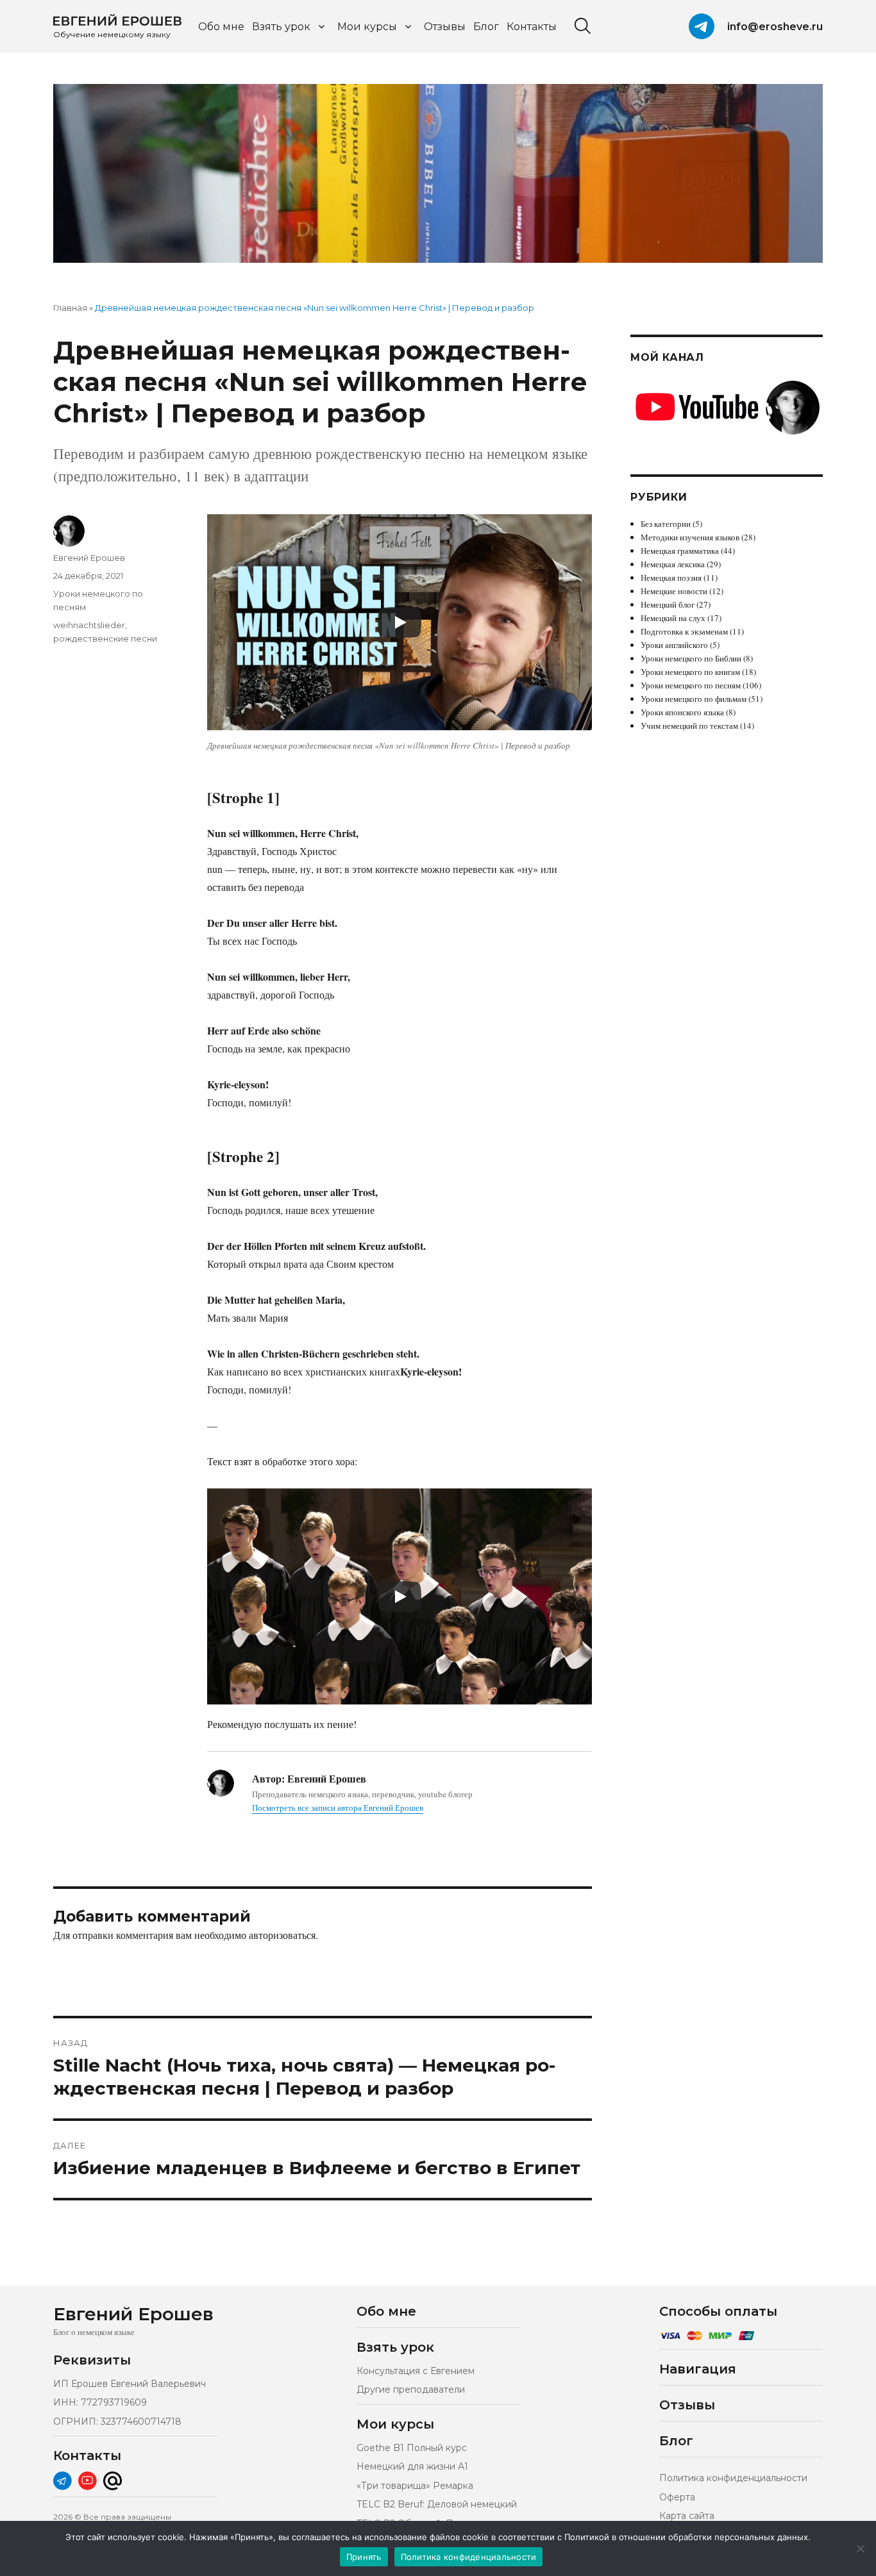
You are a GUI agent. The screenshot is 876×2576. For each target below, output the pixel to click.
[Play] (400, 622)
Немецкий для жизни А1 (412, 2466)
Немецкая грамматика (680, 551)
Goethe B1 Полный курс (412, 2448)
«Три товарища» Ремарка (415, 2486)
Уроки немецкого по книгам (690, 672)
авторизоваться (282, 1935)
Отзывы (445, 27)
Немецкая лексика (673, 564)
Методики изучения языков (690, 537)
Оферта (677, 2497)
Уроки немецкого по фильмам (694, 699)
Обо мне (221, 27)
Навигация (698, 2369)
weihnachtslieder (89, 625)
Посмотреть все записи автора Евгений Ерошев (338, 1807)
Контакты (532, 27)
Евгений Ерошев (89, 558)
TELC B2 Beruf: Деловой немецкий (437, 2504)
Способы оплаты (718, 2311)
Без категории (666, 524)
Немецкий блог (668, 604)
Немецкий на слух (673, 618)
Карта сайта (687, 2516)
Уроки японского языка (682, 712)
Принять (364, 2557)
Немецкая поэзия (671, 578)
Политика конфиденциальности (733, 2478)
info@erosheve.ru (775, 27)
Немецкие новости (674, 591)
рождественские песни (105, 638)
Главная (70, 308)
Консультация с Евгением (416, 2371)
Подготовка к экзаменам (684, 631)
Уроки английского (674, 645)
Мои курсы (367, 27)
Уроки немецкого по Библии (691, 658)
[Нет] (860, 2548)
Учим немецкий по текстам (689, 726)
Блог (486, 27)
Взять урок (281, 27)
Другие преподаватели (411, 2389)
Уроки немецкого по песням (691, 685)
